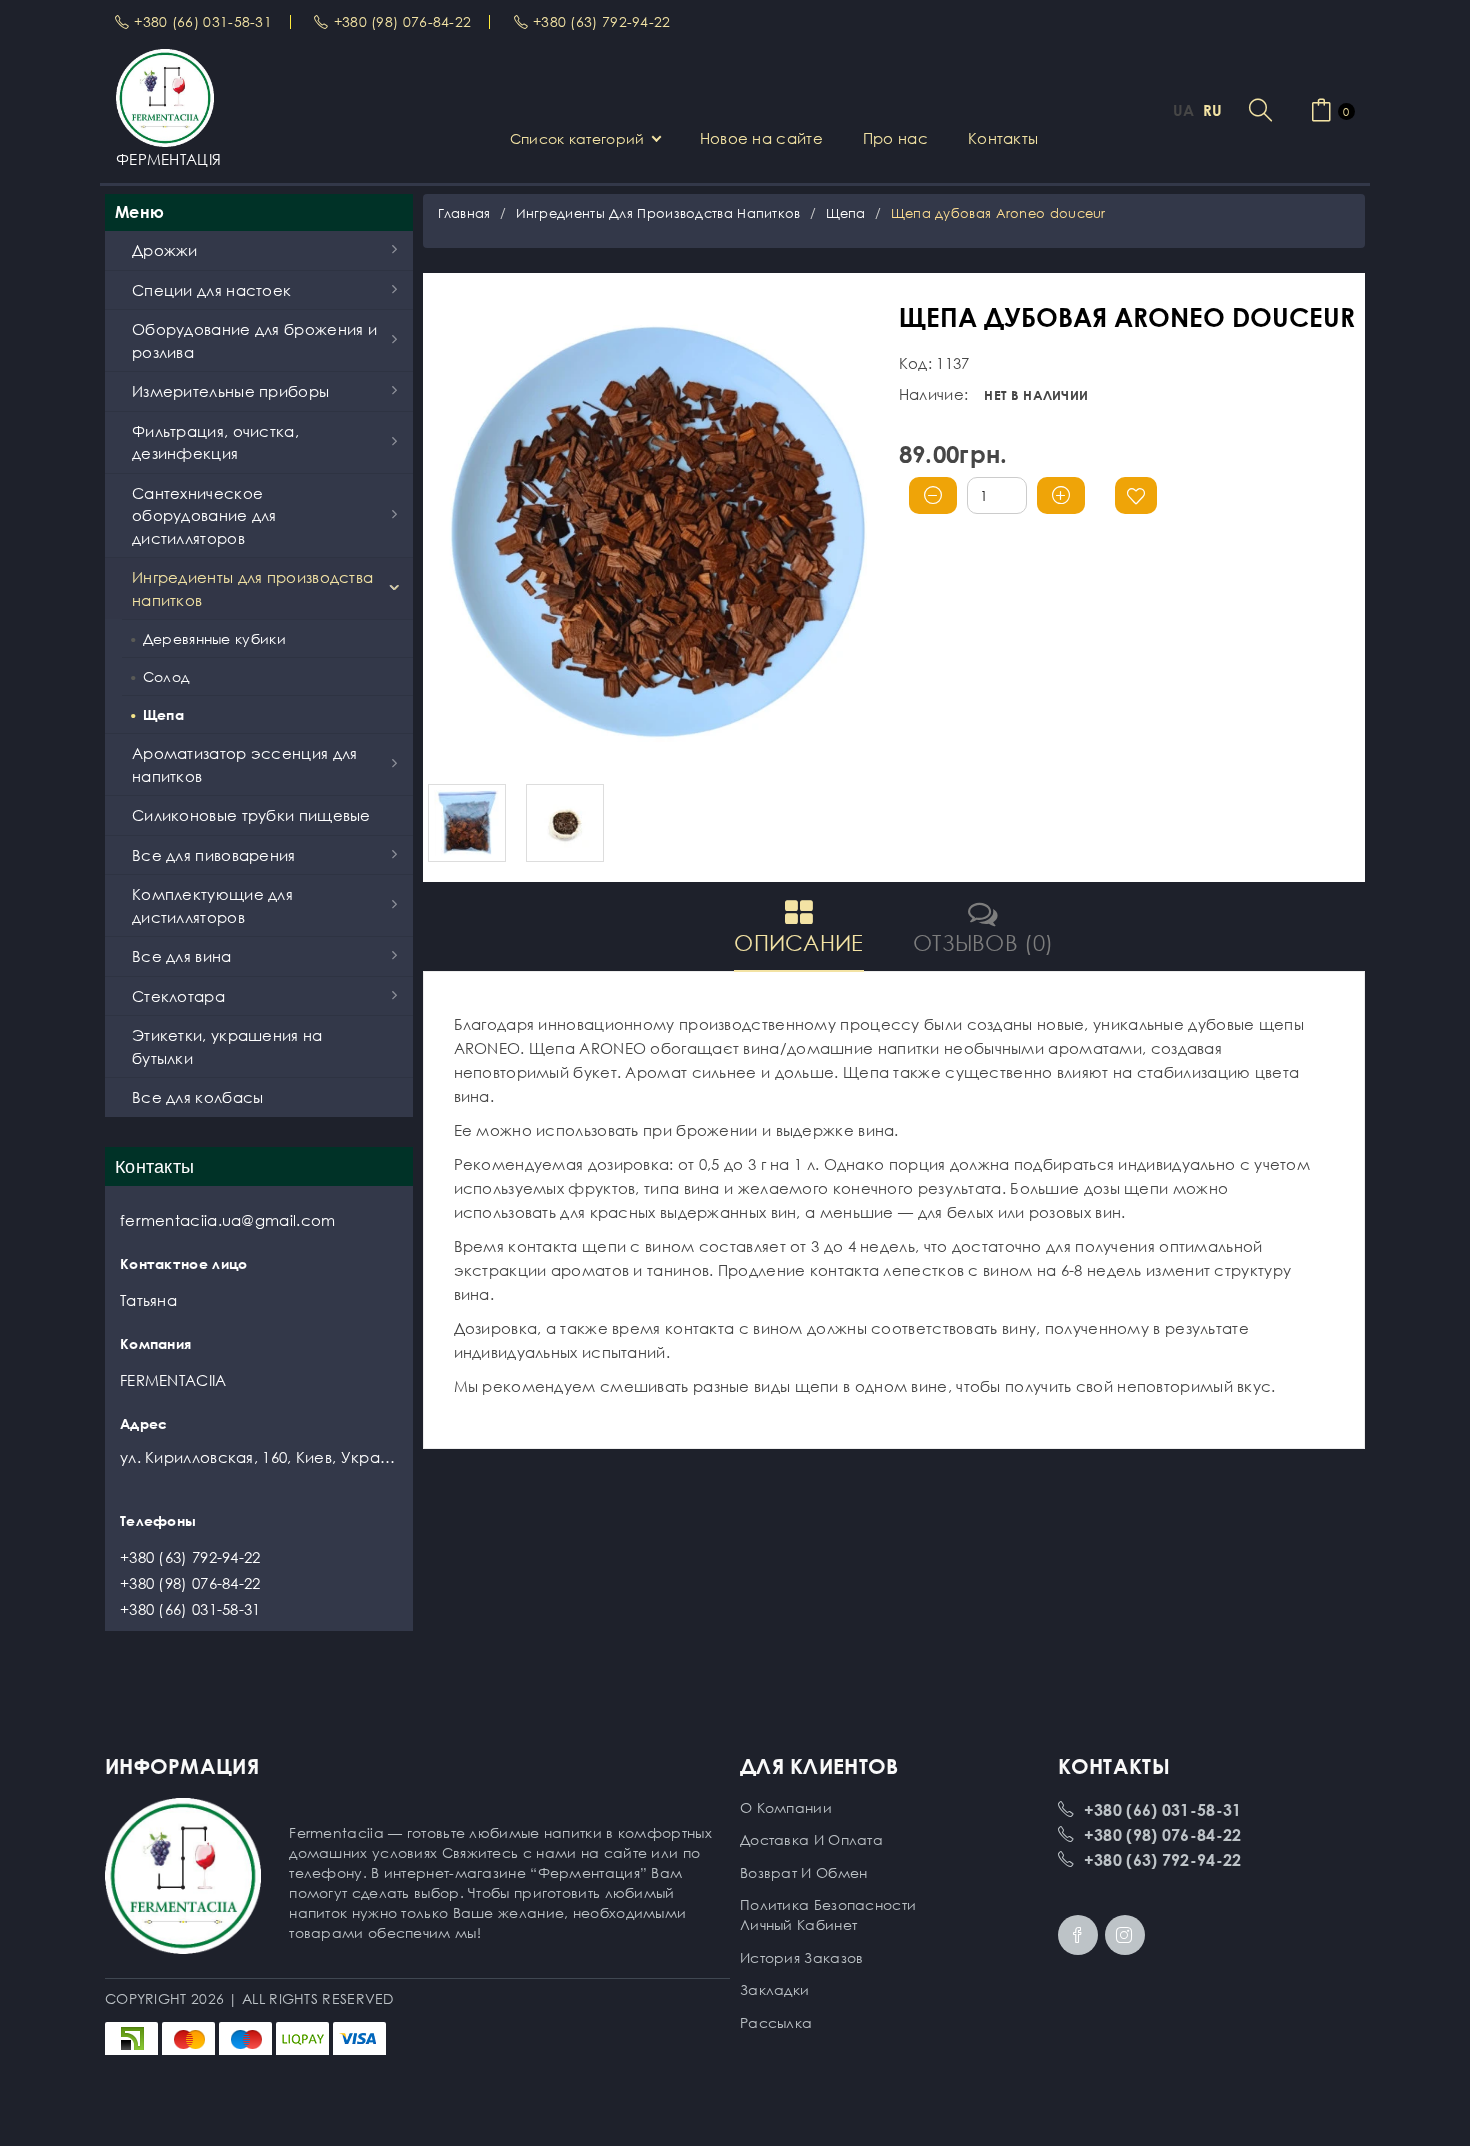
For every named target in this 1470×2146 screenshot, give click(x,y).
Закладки (774, 1989)
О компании (786, 1807)
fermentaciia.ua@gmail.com (228, 1220)
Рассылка (776, 2022)
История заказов (802, 1957)
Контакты (1003, 138)
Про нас (895, 138)
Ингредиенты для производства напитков (658, 213)
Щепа (846, 213)
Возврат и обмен (804, 1872)
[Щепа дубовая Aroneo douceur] (658, 533)
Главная (464, 213)
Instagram (1125, 1935)
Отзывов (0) (983, 942)
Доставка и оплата (811, 1839)
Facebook (1078, 1935)
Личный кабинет (798, 1924)
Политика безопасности (828, 1904)
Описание (798, 942)
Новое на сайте (761, 138)
